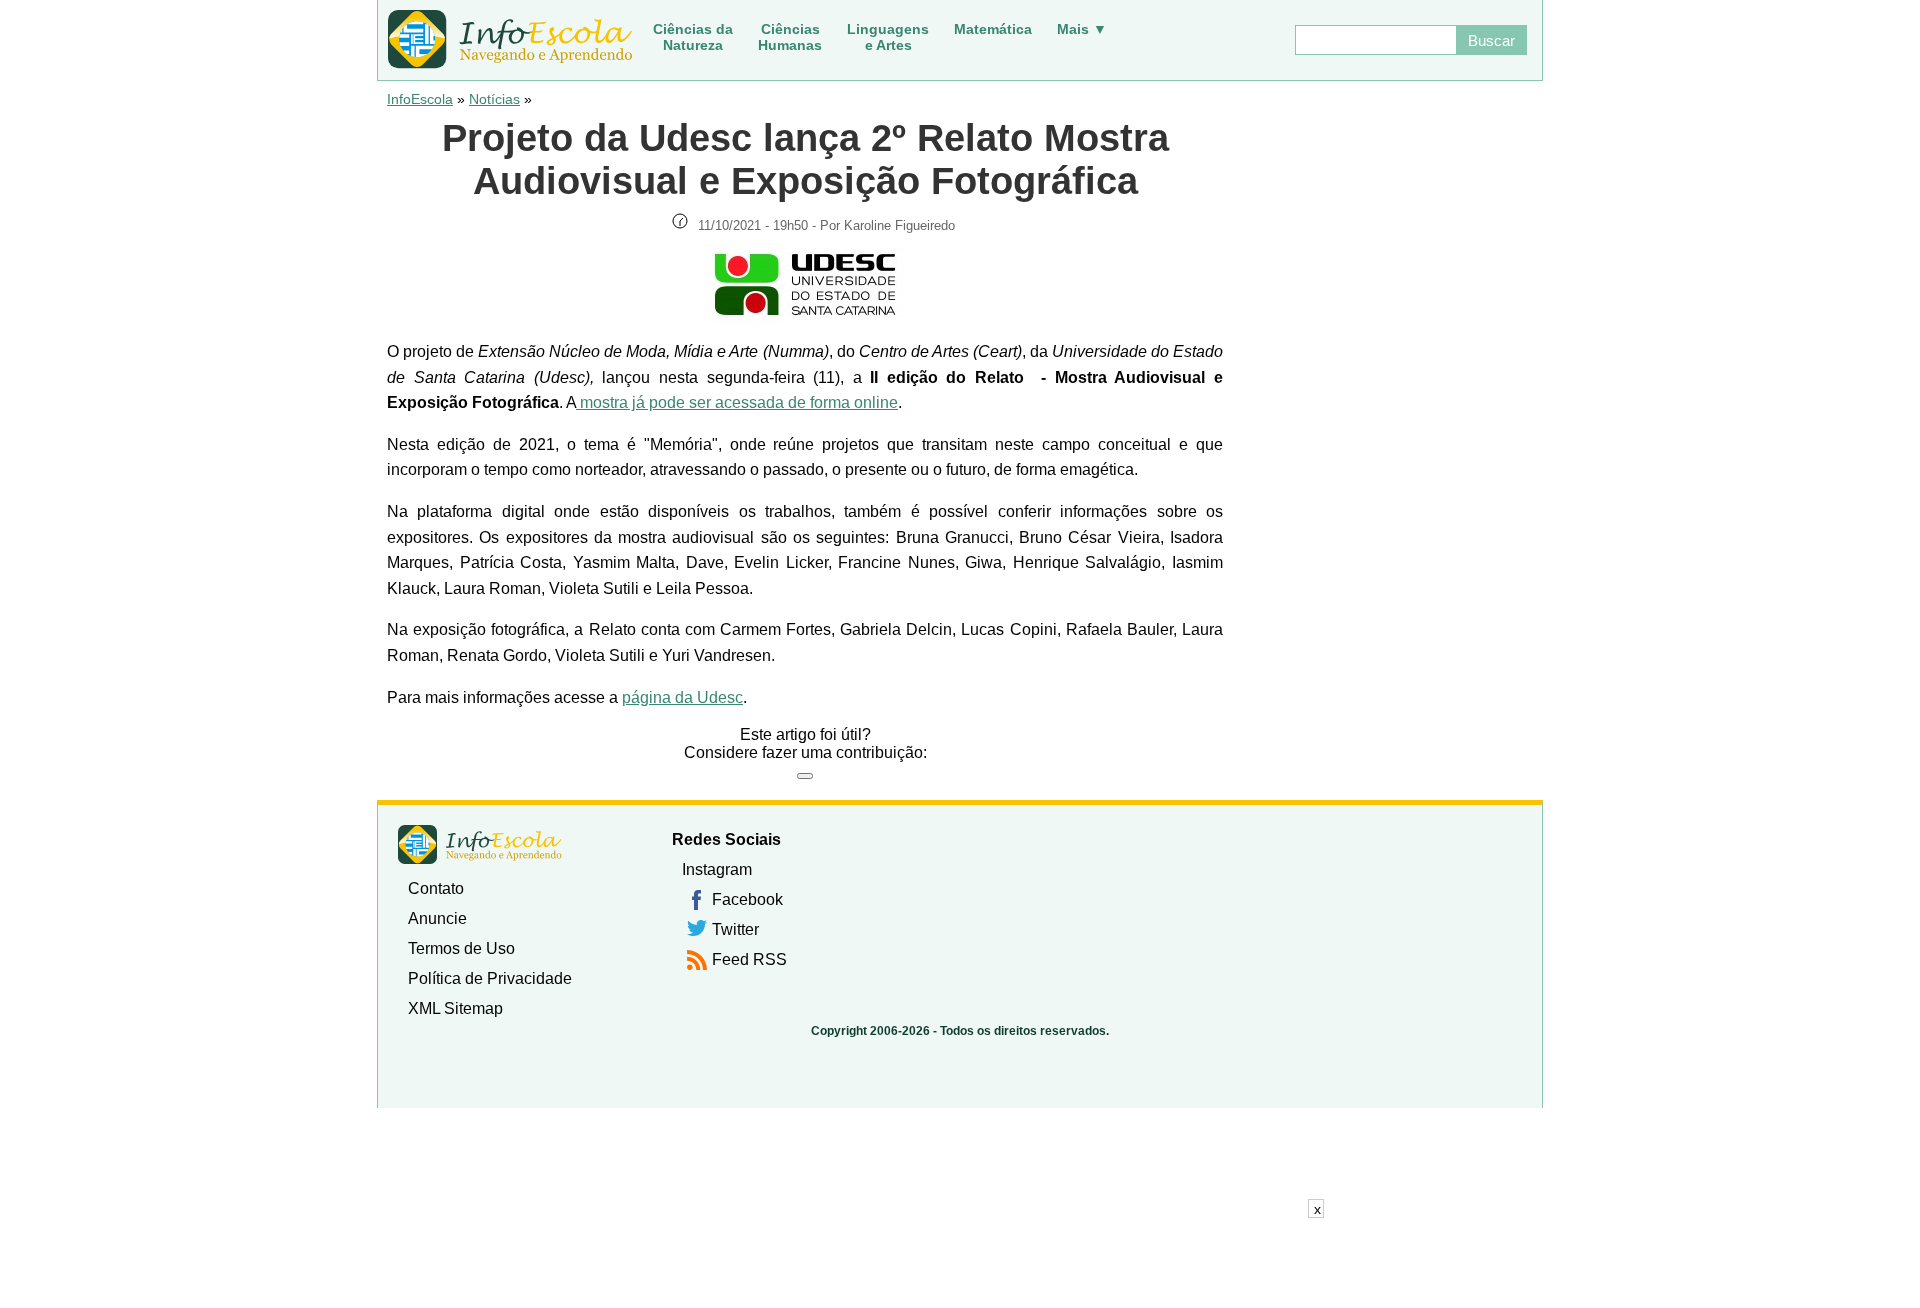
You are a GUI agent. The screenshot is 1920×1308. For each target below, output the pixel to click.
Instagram (717, 869)
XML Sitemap (455, 1008)
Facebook (747, 899)
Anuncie (437, 918)
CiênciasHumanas (790, 37)
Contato (436, 888)
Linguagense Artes (888, 37)
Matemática (993, 29)
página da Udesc (682, 697)
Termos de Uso (461, 948)
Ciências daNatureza (693, 37)
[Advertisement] (960, 1263)
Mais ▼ (1082, 29)
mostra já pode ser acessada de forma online (737, 402)
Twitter (735, 929)
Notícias (494, 99)
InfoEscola (420, 99)
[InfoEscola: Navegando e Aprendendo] (510, 40)
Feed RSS (749, 959)
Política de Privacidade (490, 978)
